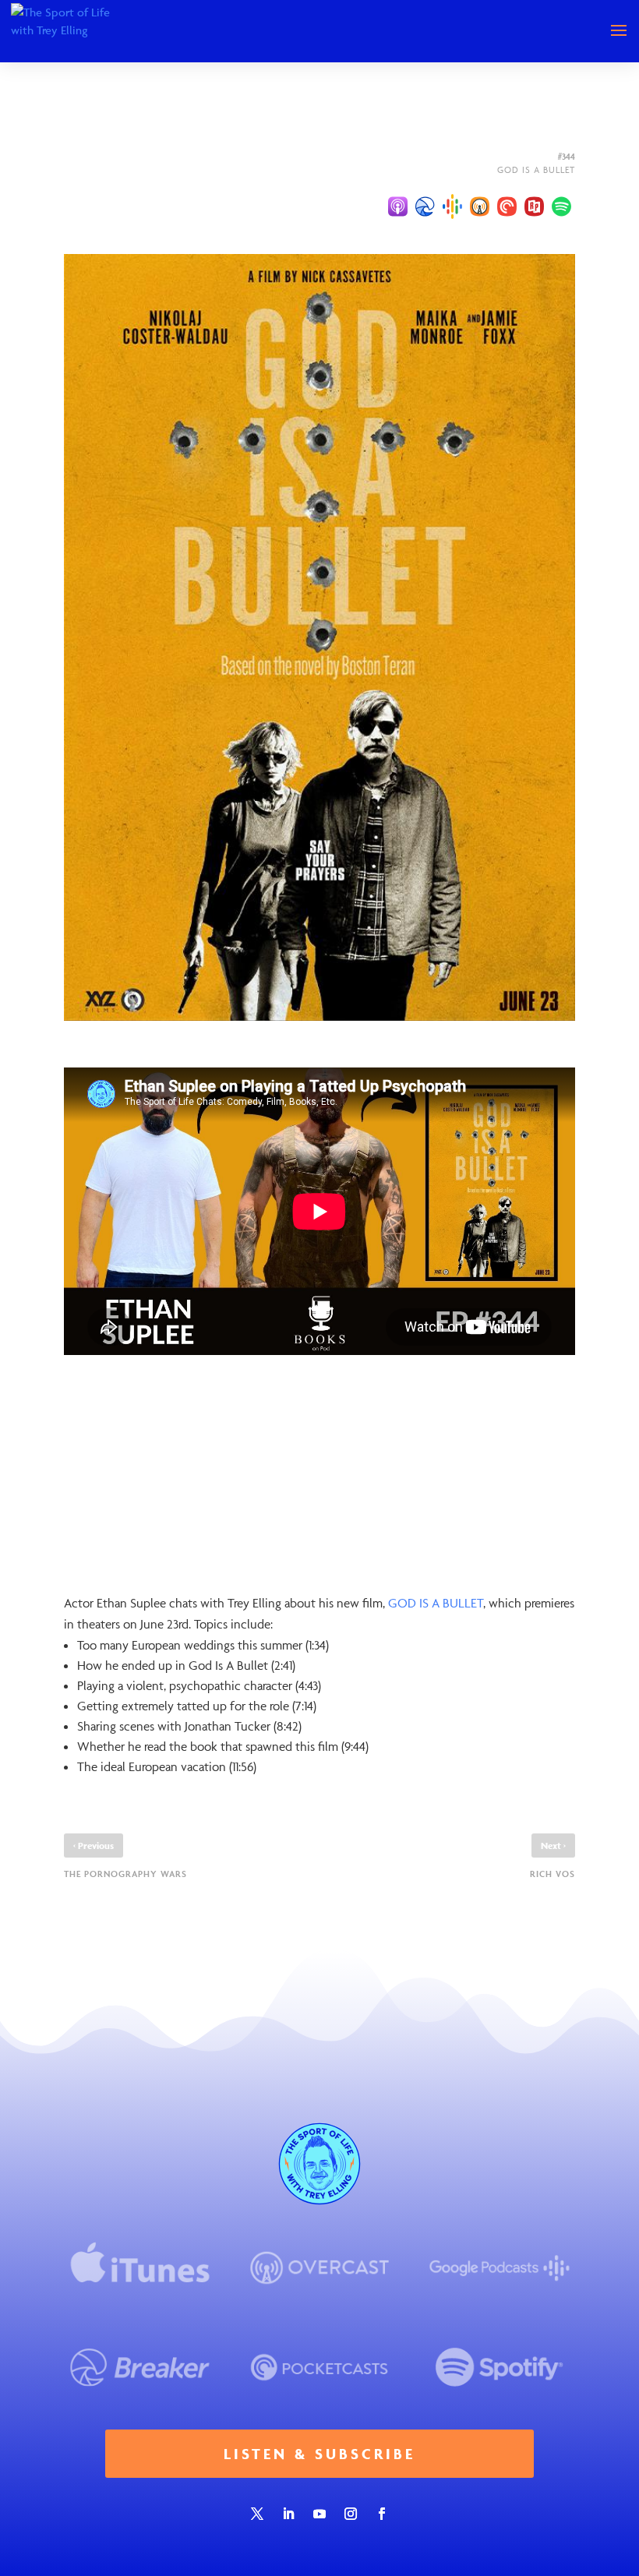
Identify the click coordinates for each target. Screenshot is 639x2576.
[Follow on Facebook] (382, 2514)
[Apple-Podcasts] (398, 206)
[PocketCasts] (507, 206)
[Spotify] (561, 206)
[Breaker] (425, 206)
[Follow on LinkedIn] (288, 2514)
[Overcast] (480, 206)
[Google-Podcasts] (452, 206)
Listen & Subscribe (319, 2454)
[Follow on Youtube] (319, 2514)
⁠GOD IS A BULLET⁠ (436, 1603)
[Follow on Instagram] (351, 2514)
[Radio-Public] (534, 206)
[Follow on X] (257, 2514)
